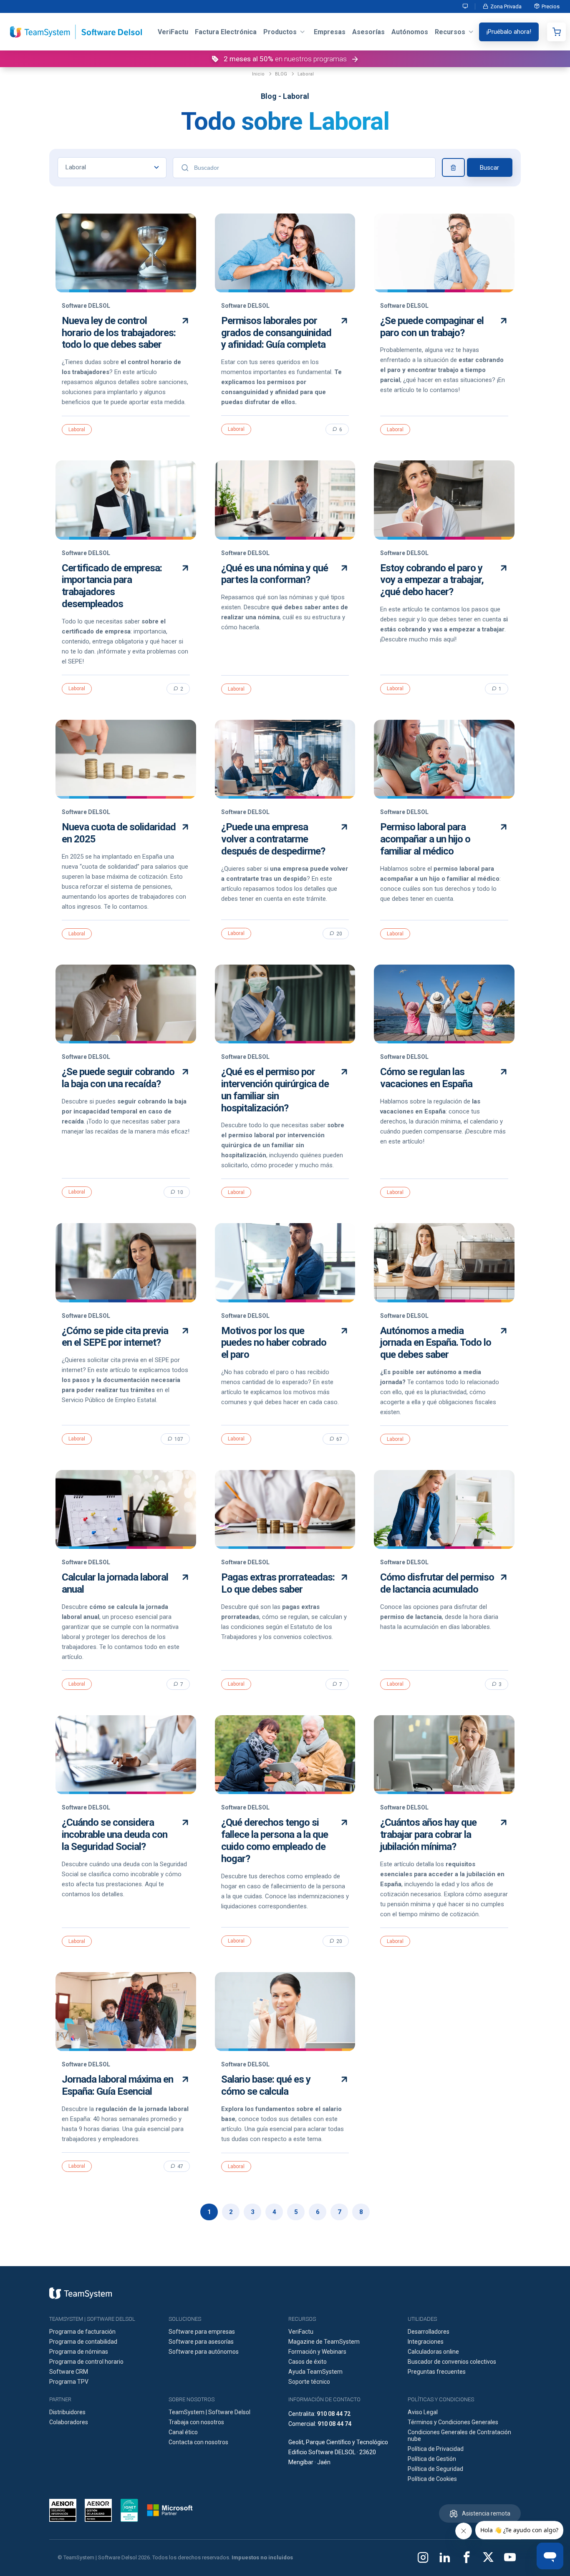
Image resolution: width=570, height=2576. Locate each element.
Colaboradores (69, 2422)
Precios (551, 6)
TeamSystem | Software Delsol (209, 2412)
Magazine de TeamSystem (324, 2342)
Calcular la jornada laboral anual (115, 1583)
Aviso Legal (423, 2412)
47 (180, 2166)
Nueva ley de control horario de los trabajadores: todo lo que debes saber (119, 333)
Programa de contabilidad (83, 2342)
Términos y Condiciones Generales (453, 2422)
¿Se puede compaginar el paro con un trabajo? (432, 327)
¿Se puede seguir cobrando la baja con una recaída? (118, 1078)
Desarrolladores (429, 2332)
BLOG (281, 74)
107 (179, 1439)
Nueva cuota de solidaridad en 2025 (119, 833)
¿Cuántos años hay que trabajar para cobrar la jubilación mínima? (428, 1835)
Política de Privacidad (436, 2449)
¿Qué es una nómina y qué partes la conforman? (275, 574)
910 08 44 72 (334, 2414)
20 (339, 934)
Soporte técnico (309, 2382)
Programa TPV (69, 2382)
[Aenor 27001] (65, 2510)
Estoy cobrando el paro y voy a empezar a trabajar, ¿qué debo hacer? (432, 580)
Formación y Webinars (317, 2352)
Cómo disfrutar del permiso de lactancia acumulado (437, 1583)
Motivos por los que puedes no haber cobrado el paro (274, 1343)
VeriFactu (301, 2332)
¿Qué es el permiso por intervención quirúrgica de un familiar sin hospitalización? (275, 1090)
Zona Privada (506, 6)
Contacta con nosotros (198, 2442)
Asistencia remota (486, 2513)
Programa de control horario (86, 2362)
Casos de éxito (308, 2362)
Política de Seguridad (435, 2469)
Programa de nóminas (79, 2352)
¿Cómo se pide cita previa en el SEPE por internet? (115, 1337)
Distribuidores (67, 2412)
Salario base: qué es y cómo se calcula (266, 2085)
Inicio (258, 74)
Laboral (306, 74)
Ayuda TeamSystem (315, 2372)
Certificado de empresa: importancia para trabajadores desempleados (112, 586)
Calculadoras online (433, 2352)
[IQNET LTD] (129, 2510)
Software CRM (69, 2372)
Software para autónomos (204, 2352)
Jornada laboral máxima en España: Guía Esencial (117, 2085)
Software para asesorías (201, 2342)
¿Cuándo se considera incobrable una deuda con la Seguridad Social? (115, 1835)
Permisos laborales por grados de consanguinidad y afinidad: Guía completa (276, 333)
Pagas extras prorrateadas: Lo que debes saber (278, 1583)
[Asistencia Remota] (466, 6)
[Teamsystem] (81, 2293)
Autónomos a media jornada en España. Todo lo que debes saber (436, 1343)
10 (180, 1192)
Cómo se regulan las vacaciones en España (426, 1078)
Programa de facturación (82, 2332)
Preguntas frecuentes (437, 2372)
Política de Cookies (432, 2479)
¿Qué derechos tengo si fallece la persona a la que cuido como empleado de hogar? (275, 1840)
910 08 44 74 (334, 2424)
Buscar (489, 168)
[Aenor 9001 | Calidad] (98, 2510)
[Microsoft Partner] (170, 2510)
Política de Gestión (432, 2459)
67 (339, 1439)
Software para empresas (202, 2332)
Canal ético (183, 2432)
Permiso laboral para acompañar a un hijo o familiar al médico (425, 839)
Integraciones (426, 2342)
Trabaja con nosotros (196, 2422)
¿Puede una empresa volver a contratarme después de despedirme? (273, 839)
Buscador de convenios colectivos (452, 2362)
